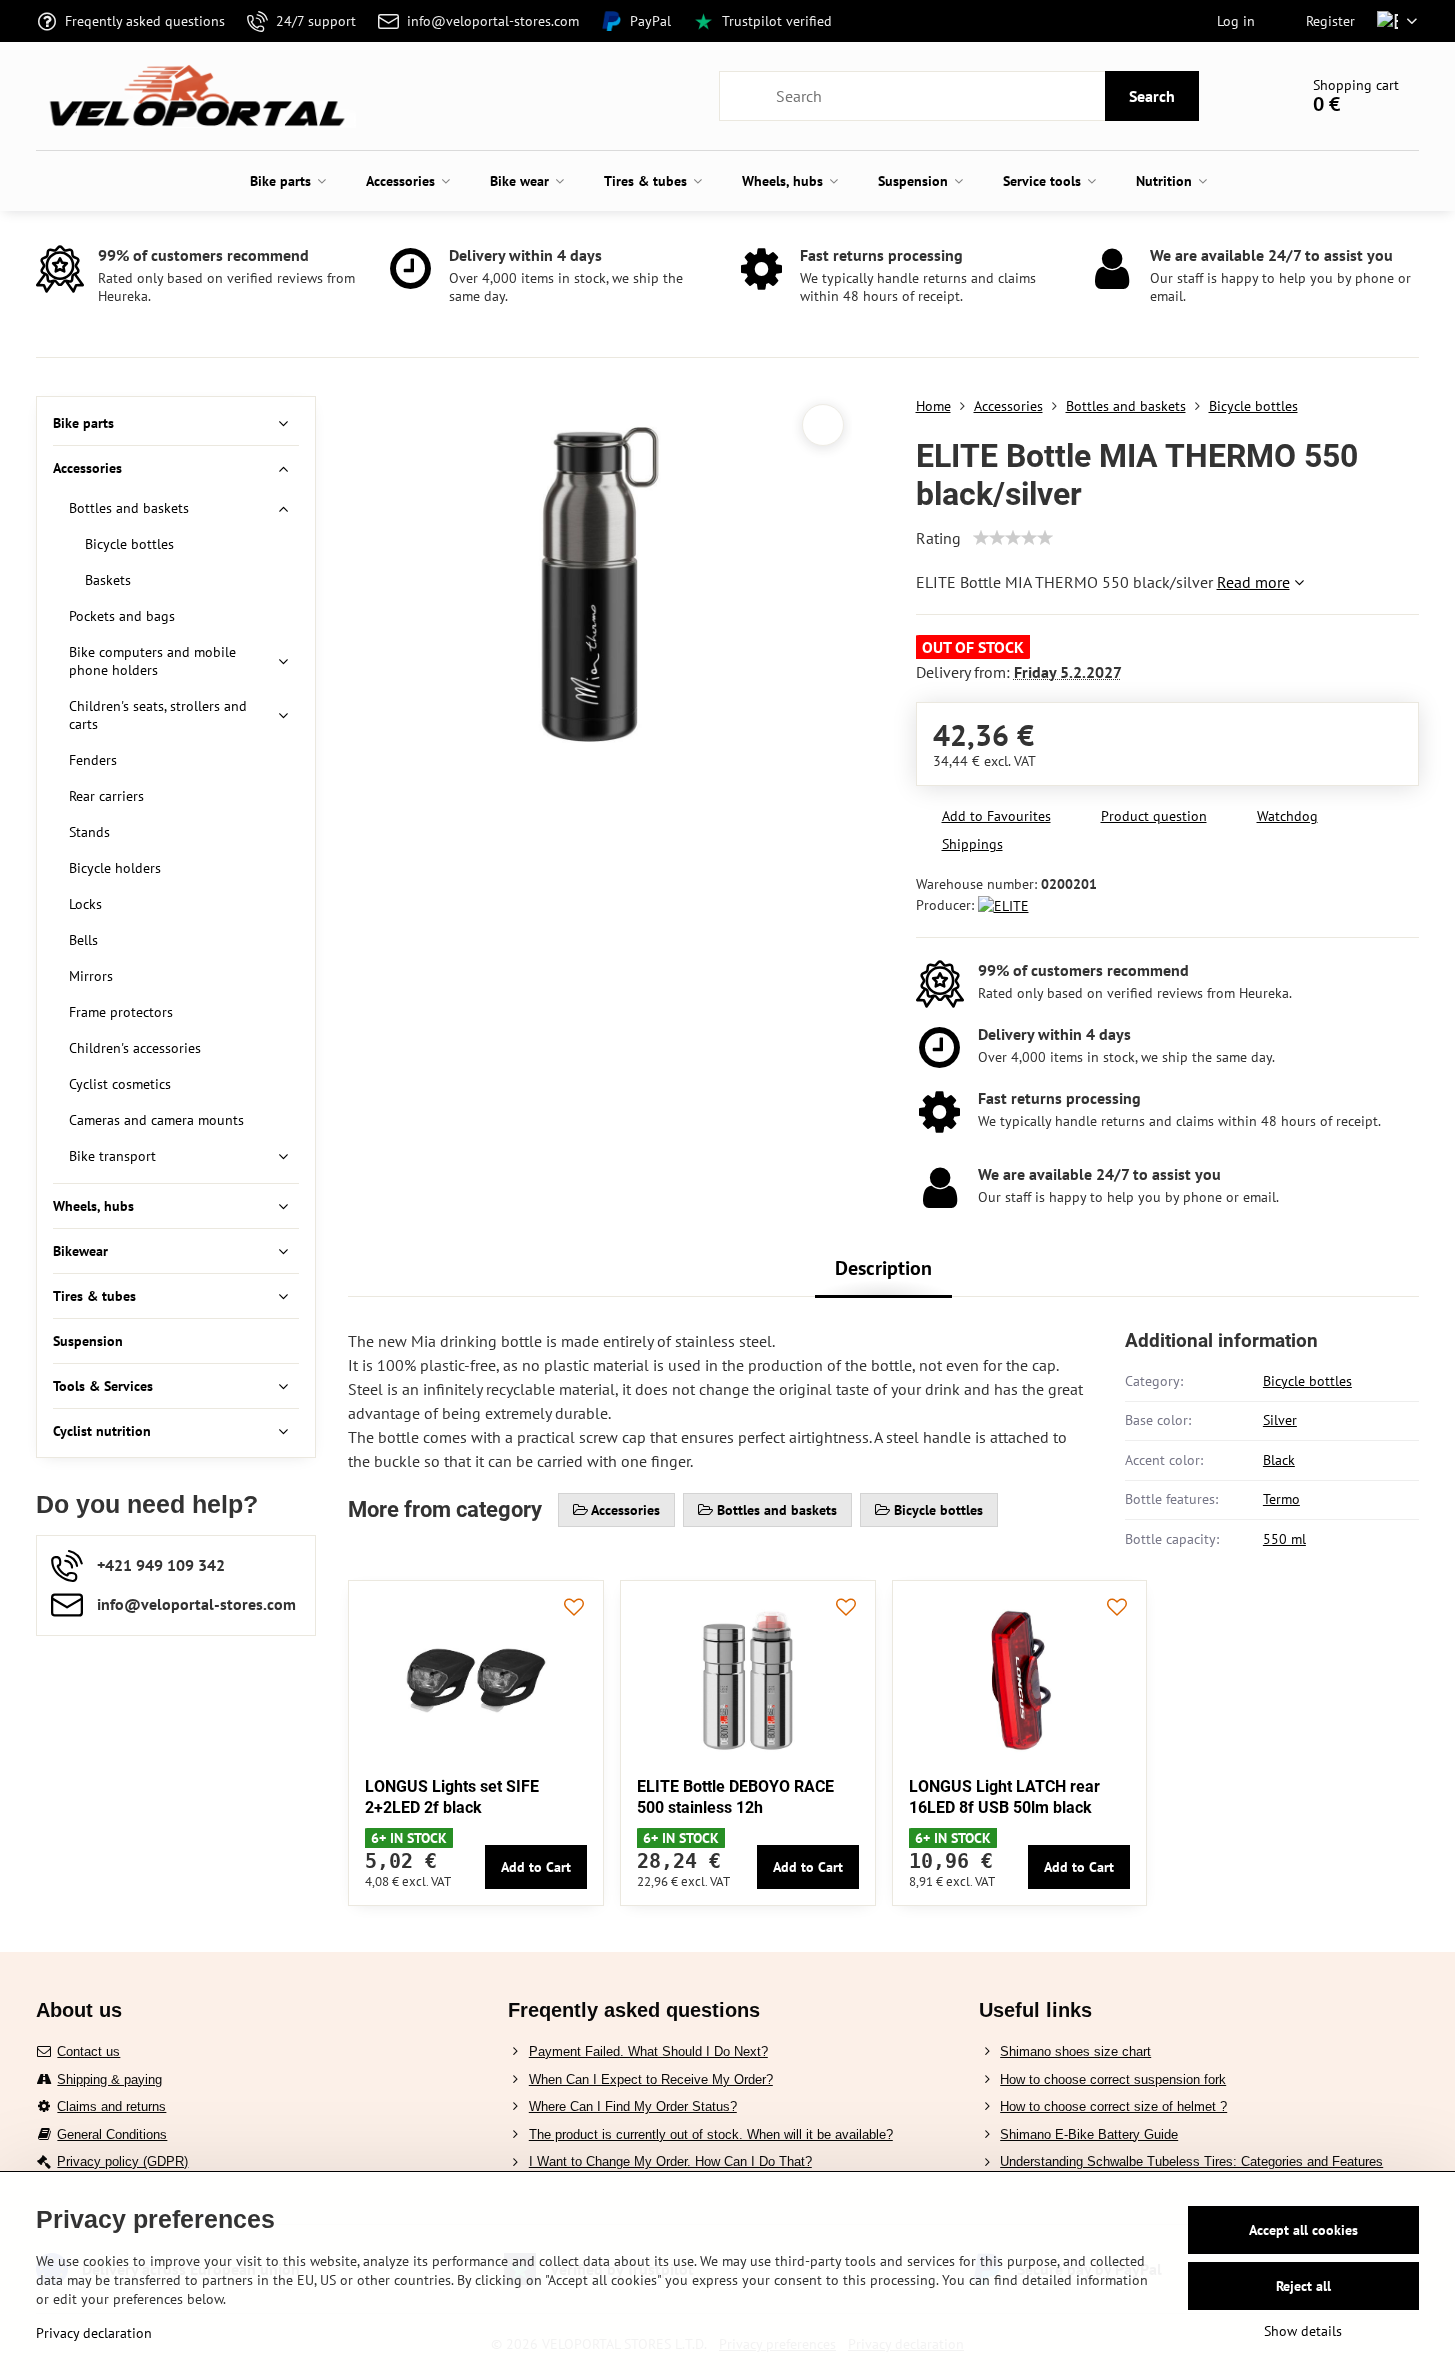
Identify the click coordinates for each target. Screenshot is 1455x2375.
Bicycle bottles (1307, 1381)
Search (1152, 96)
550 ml (1284, 1539)
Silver (1280, 1420)
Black (1279, 1460)
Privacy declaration (94, 2333)
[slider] (1013, 538)
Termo (1281, 1499)
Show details (1303, 2331)
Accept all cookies (1303, 2230)
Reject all (1303, 2286)
